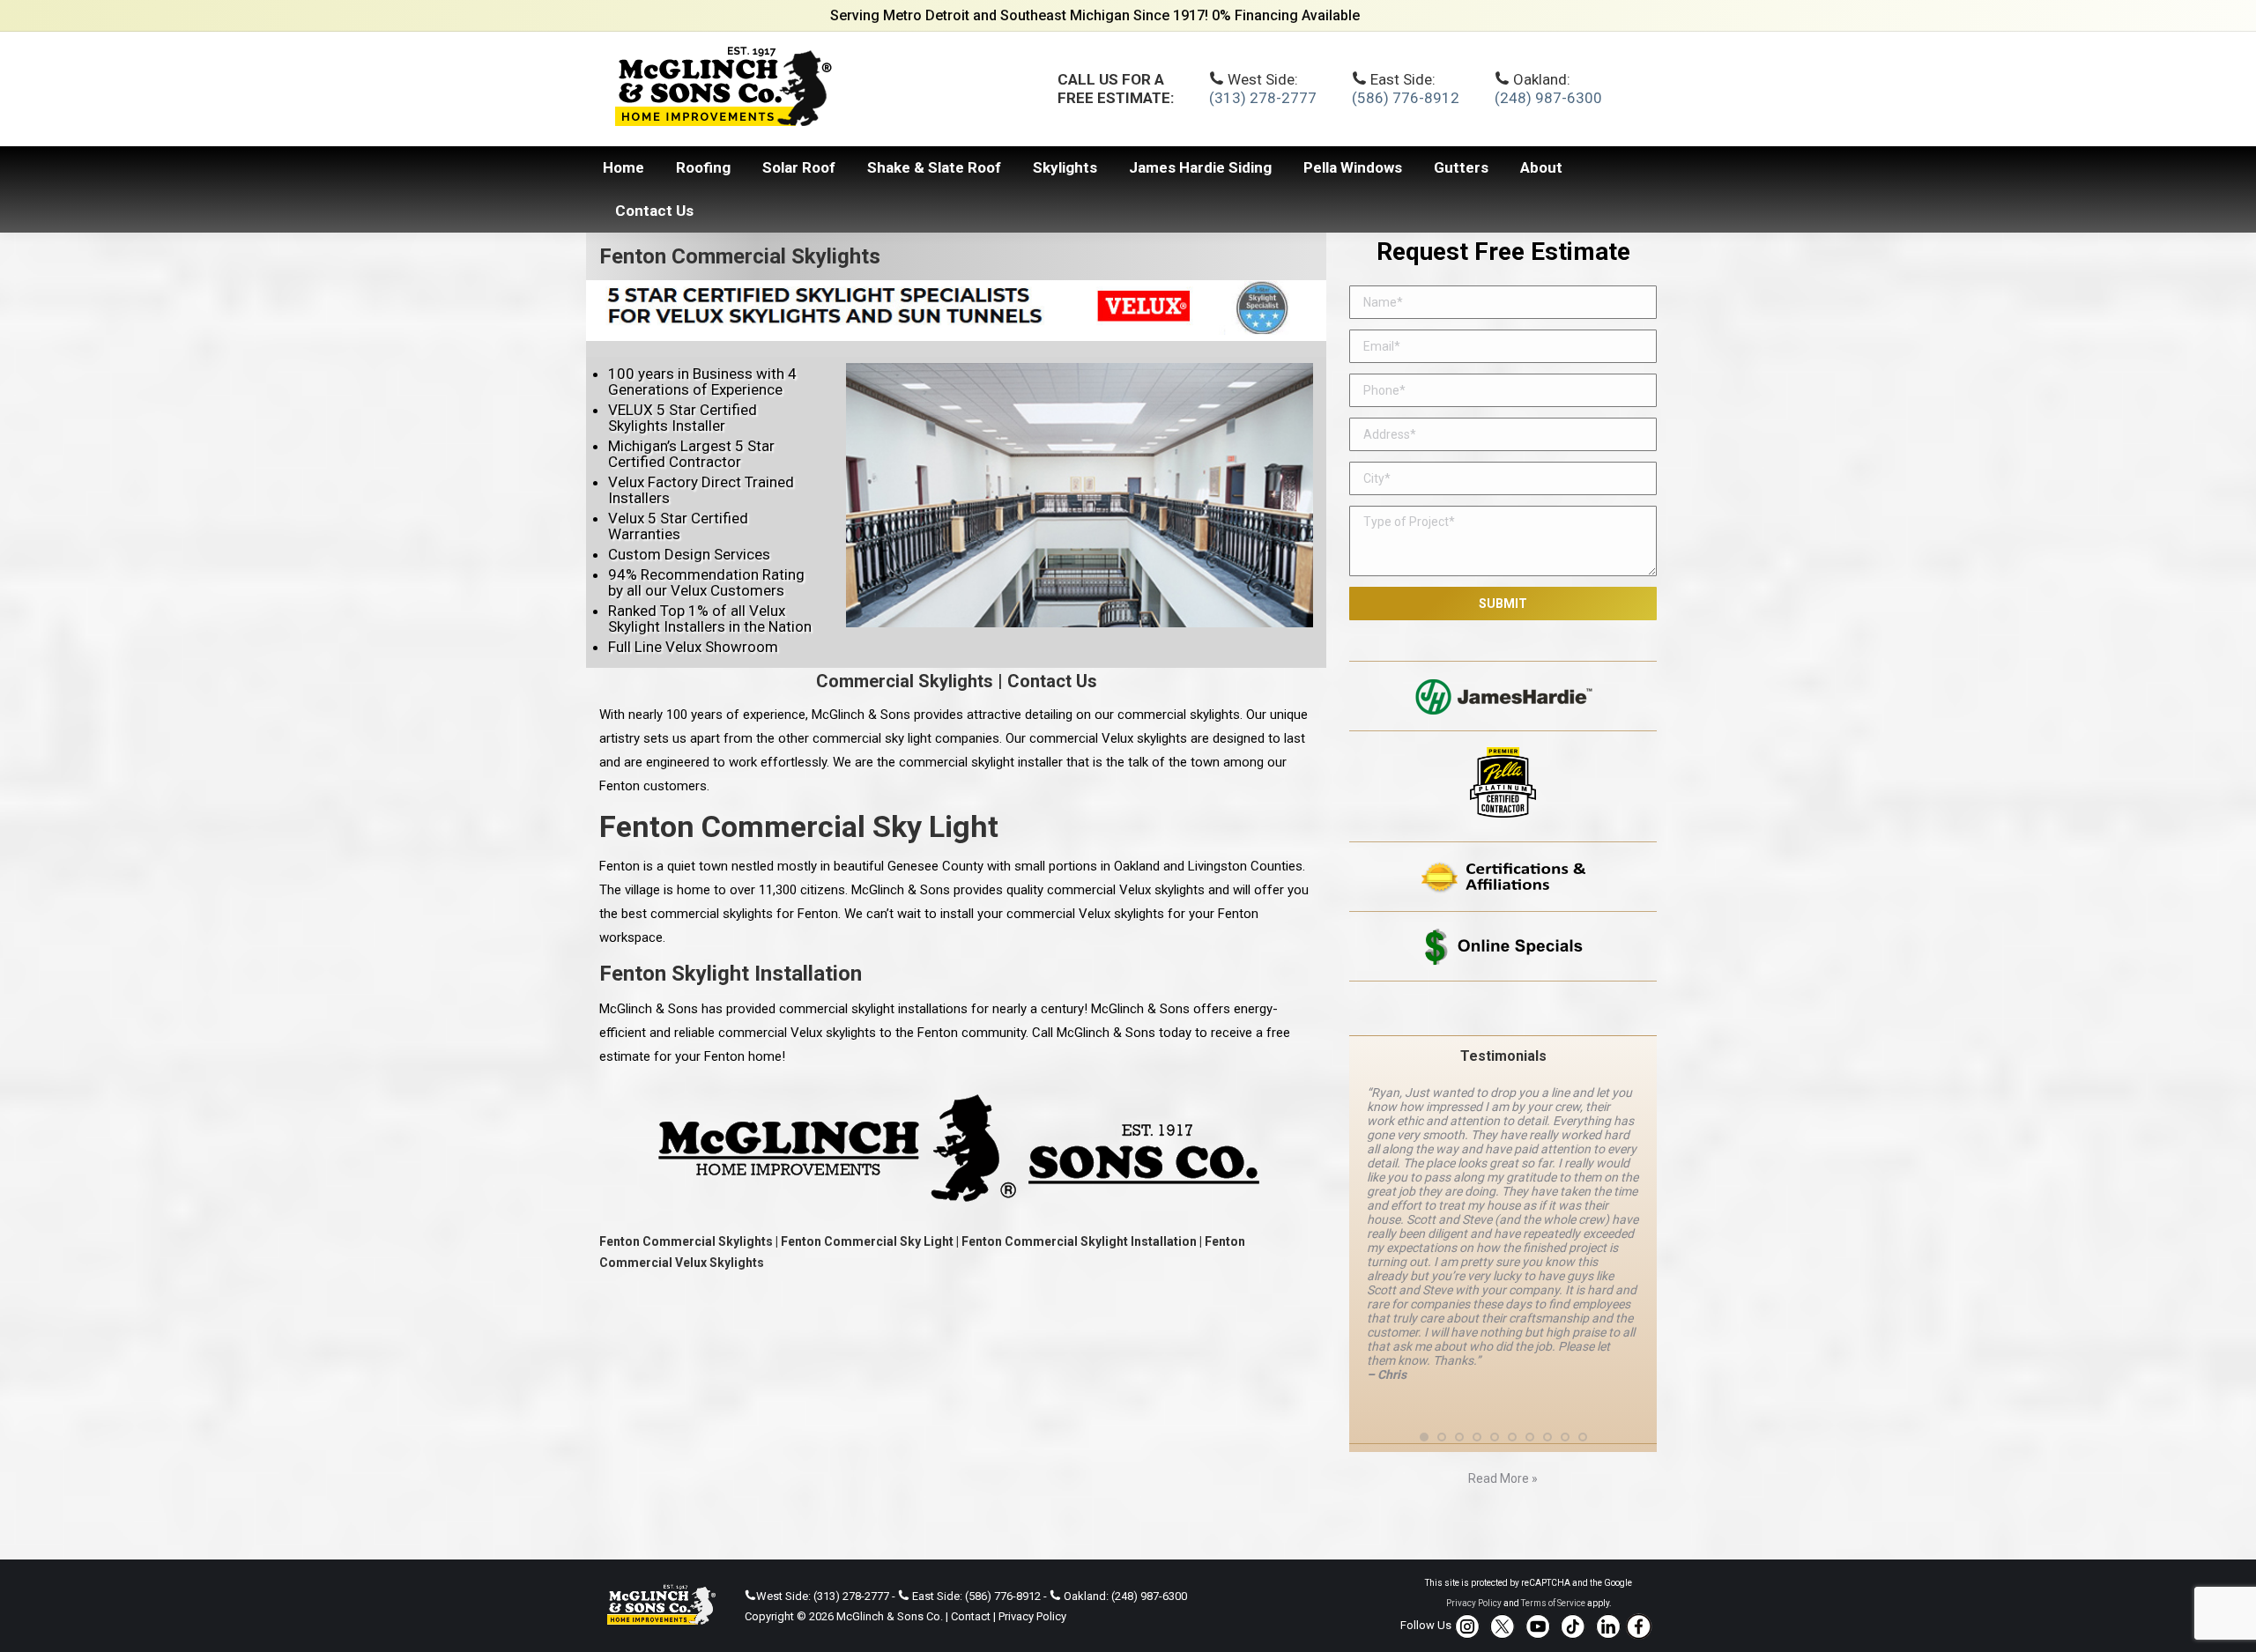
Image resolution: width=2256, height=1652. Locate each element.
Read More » (1503, 1419)
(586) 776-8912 (1406, 98)
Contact (971, 1556)
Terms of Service (1553, 1543)
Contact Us (1052, 681)
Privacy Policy (1032, 1556)
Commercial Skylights (905, 681)
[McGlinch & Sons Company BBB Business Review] (1503, 1008)
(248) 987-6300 (1548, 98)
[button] (1424, 1376)
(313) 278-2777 (1263, 98)
